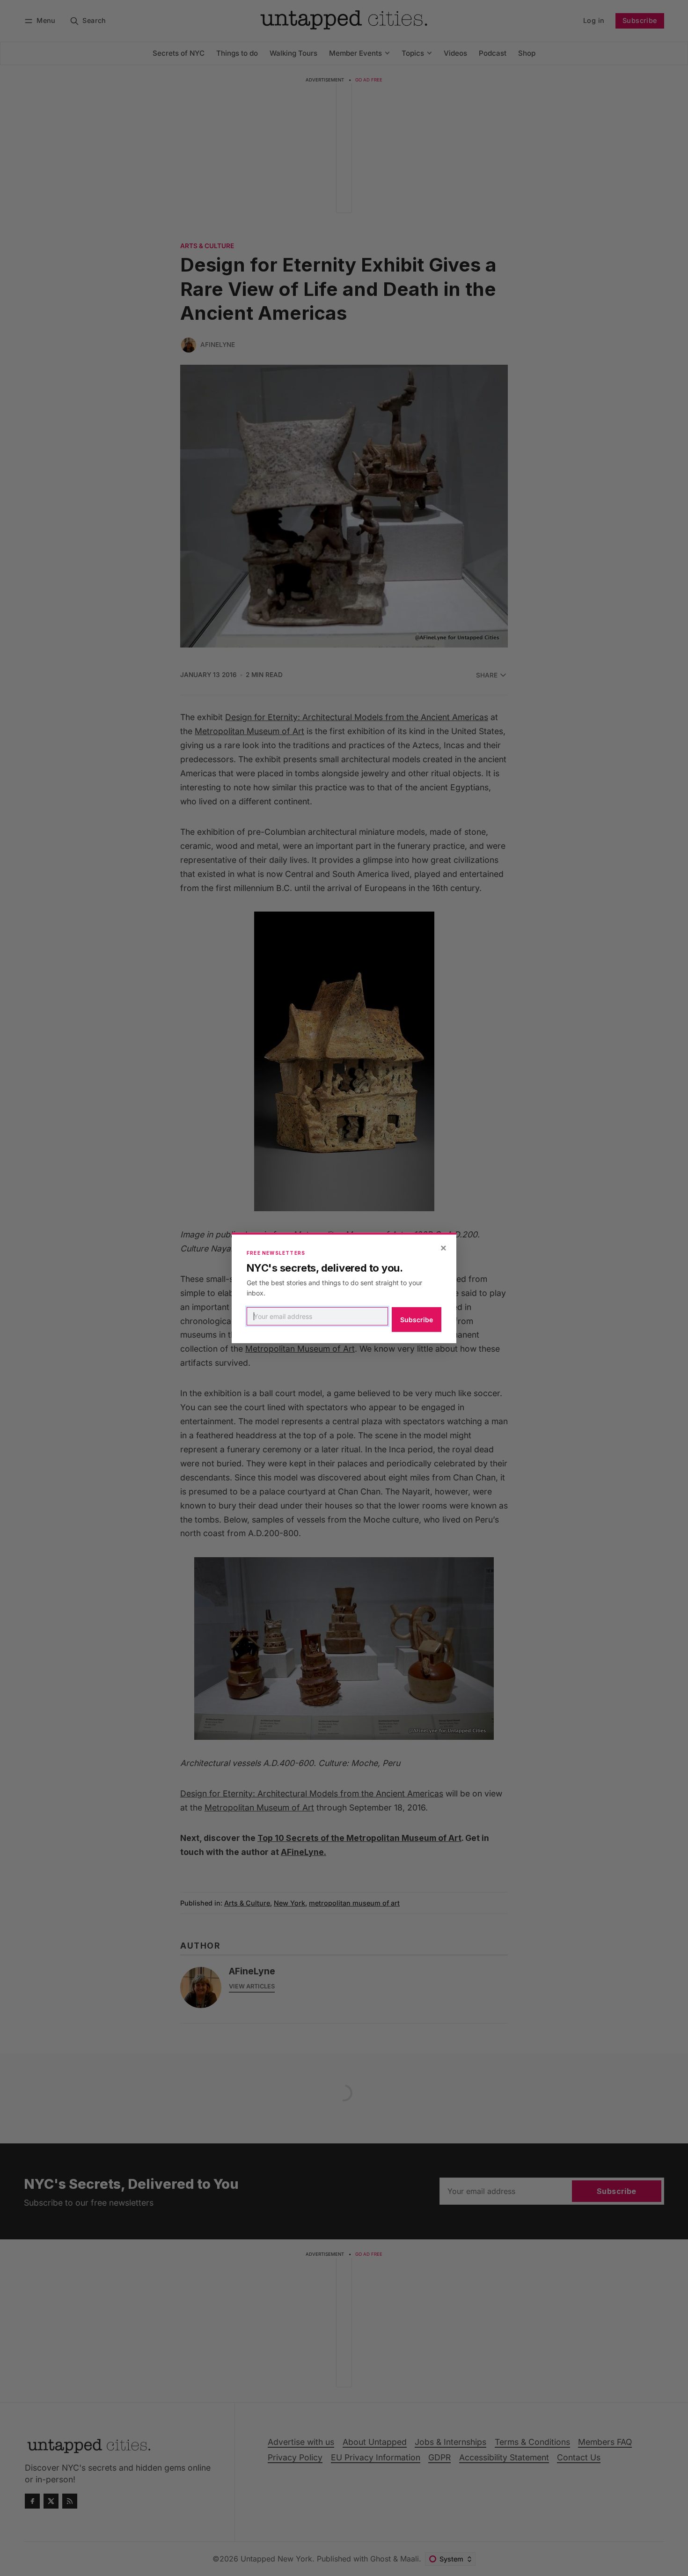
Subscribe (417, 1320)
